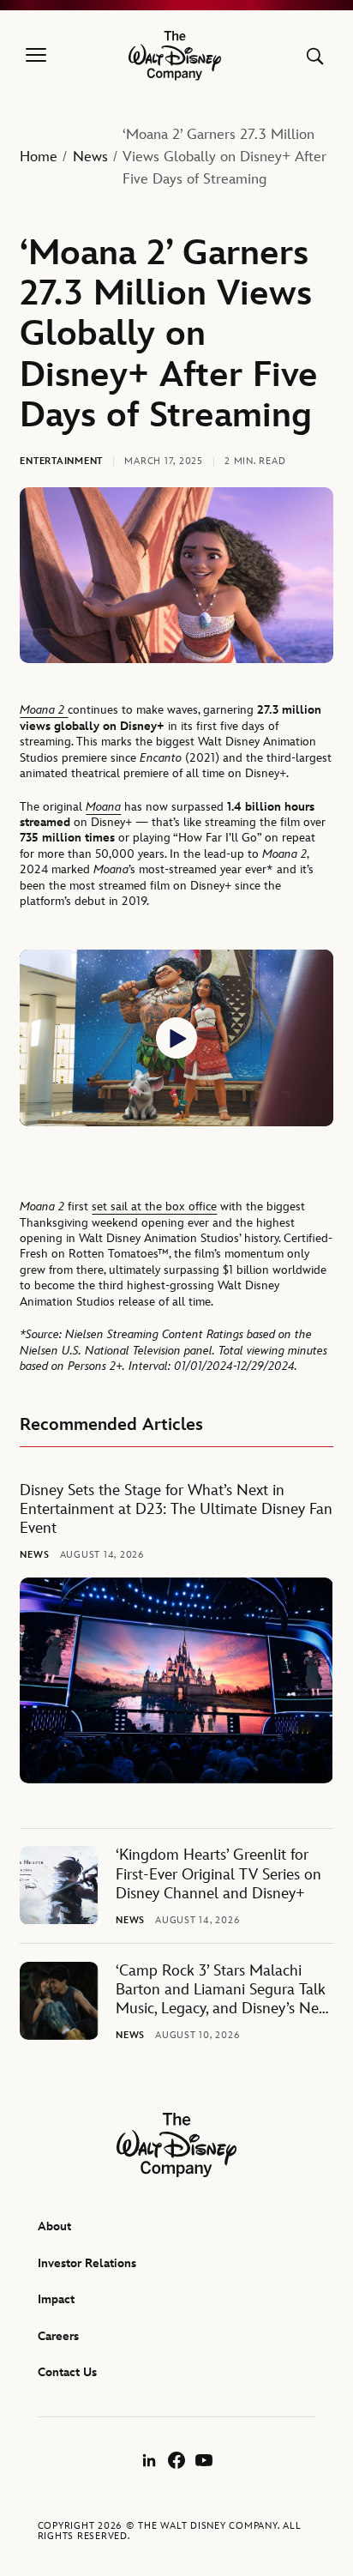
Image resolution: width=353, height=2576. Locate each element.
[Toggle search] (315, 56)
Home (39, 157)
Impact (56, 2299)
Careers (58, 2336)
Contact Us (67, 2372)
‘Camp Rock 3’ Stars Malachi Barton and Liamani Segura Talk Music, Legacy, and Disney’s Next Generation (223, 1991)
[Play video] (176, 1038)
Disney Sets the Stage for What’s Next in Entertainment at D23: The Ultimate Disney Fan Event (176, 1510)
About (54, 2226)
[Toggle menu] (36, 56)
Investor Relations (87, 2263)
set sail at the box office (154, 1207)
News (90, 157)
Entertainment (61, 461)
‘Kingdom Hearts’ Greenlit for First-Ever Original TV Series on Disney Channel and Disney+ (218, 1874)
